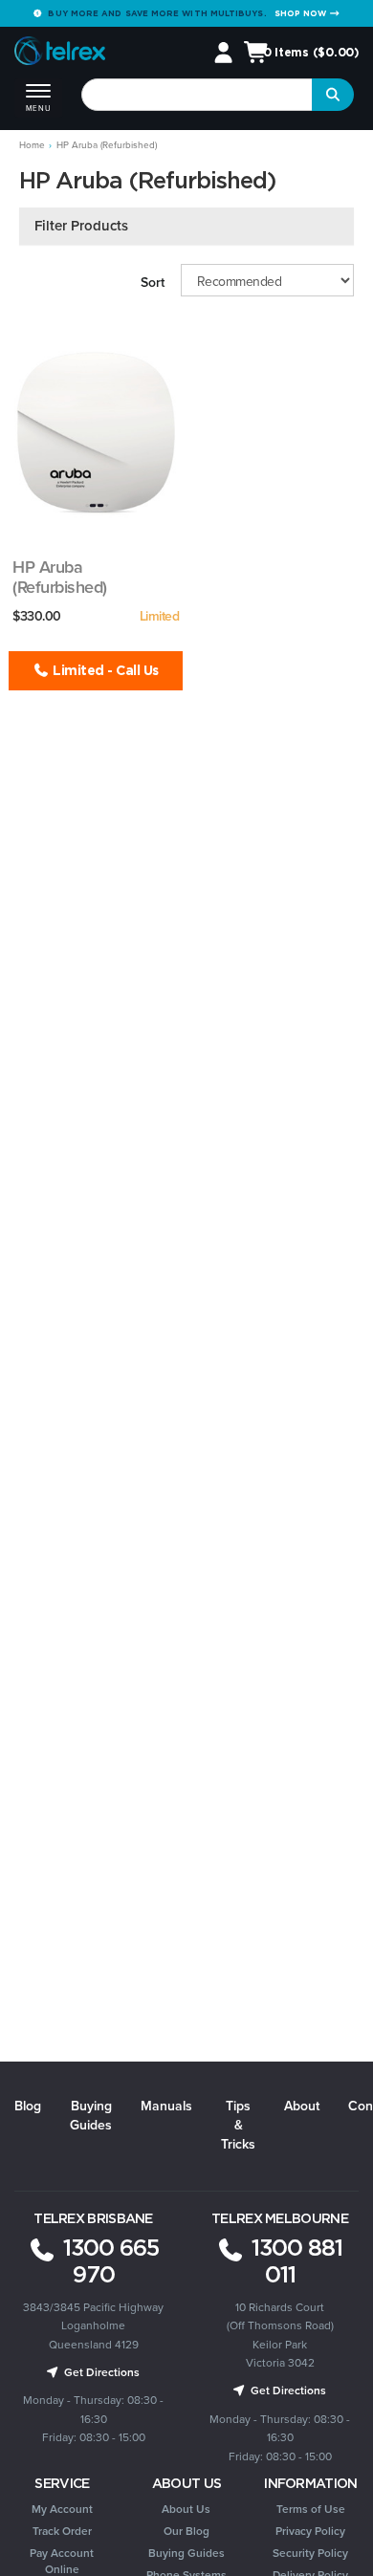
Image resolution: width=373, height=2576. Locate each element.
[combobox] (197, 95)
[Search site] (333, 95)
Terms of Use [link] (311, 2509)
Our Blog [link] (186, 2531)
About (302, 2106)
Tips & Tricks (238, 2125)
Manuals (166, 2106)
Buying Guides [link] (186, 2553)
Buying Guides (91, 2116)
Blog (28, 2106)
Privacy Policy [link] (310, 2531)
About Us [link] (186, 2509)
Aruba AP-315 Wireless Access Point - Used (94, 597)
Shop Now (302, 13)
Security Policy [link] (310, 2553)
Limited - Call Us (104, 670)
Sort (153, 283)
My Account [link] (62, 2509)
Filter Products (81, 226)
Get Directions (100, 2372)
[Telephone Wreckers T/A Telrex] (60, 54)
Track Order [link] (62, 2531)
